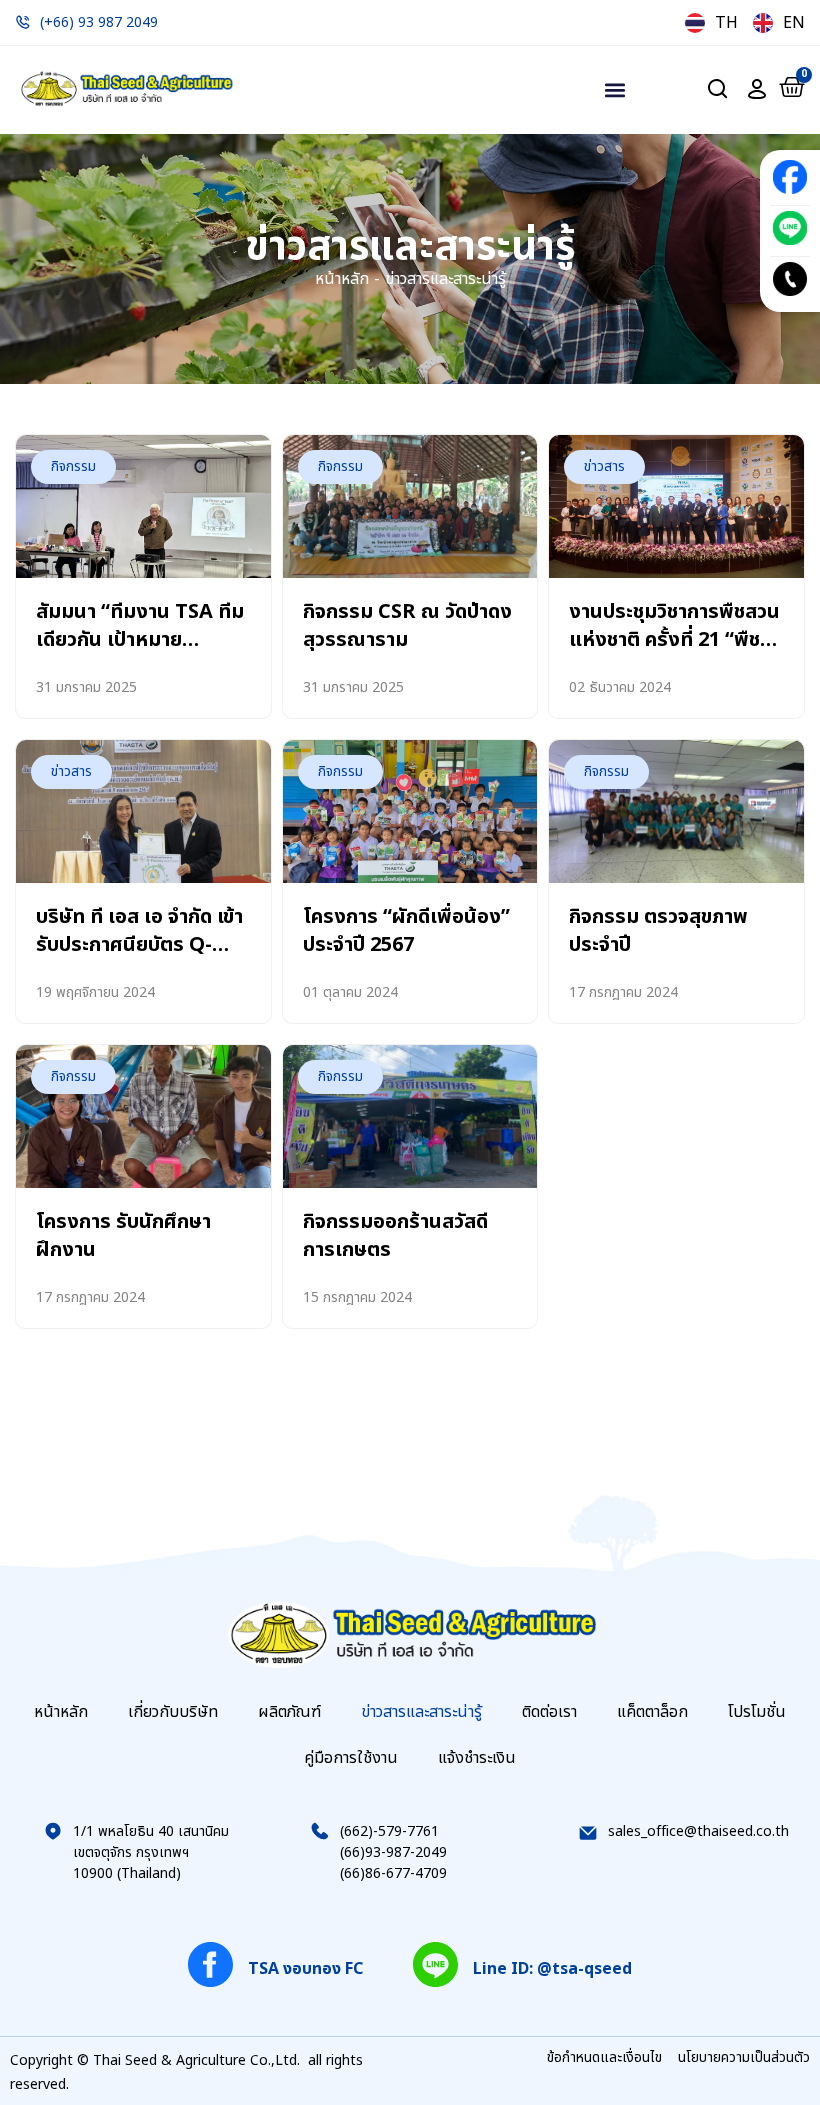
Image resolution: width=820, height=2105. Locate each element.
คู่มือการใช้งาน (351, 1758)
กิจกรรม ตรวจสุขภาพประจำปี (658, 931)
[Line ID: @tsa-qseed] (435, 1964)
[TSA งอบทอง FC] (210, 1964)
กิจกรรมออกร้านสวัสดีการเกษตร (395, 1236)
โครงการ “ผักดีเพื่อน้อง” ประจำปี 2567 (406, 931)
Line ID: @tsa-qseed (552, 1969)
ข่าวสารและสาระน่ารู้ (421, 1712)
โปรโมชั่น (757, 1712)
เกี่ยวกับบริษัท (173, 1712)
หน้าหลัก (342, 279)
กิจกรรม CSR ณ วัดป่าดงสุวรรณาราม (407, 626)
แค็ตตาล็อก (652, 1712)
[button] (614, 89)
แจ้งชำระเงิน (477, 1758)
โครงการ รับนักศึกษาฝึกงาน (123, 1236)
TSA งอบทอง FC (305, 1969)
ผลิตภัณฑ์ (289, 1712)
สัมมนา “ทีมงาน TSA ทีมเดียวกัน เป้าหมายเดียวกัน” (140, 640)
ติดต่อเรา (549, 1712)
